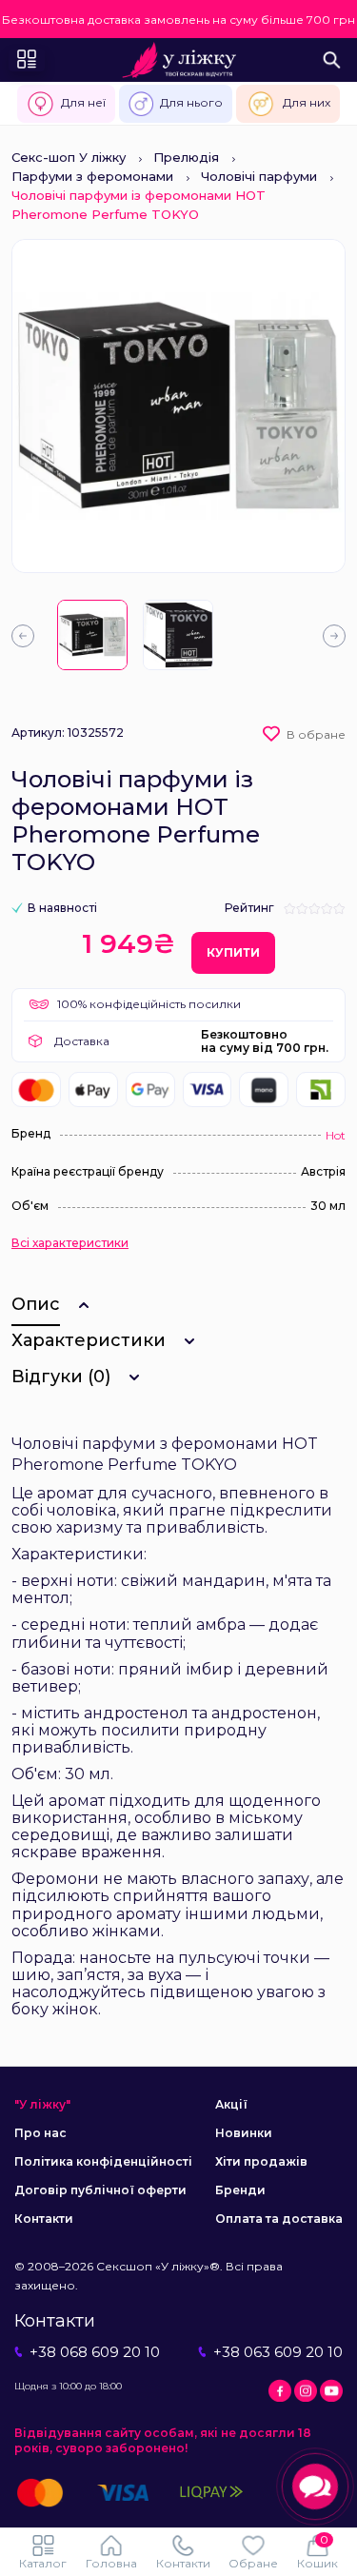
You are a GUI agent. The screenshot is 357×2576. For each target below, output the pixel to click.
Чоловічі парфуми (259, 176)
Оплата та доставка (279, 2219)
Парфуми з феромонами (92, 176)
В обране (316, 734)
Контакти (44, 2219)
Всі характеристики (70, 1243)
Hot (336, 1135)
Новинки (244, 2133)
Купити (233, 952)
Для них (307, 102)
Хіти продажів (261, 2161)
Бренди (240, 2190)
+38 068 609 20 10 (95, 2352)
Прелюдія (186, 157)
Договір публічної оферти (100, 2190)
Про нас (40, 2133)
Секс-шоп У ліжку (69, 157)
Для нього (191, 102)
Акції (231, 2104)
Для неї (83, 102)
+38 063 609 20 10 (278, 2352)
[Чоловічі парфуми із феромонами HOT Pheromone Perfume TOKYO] (92, 635)
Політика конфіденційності (103, 2161)
